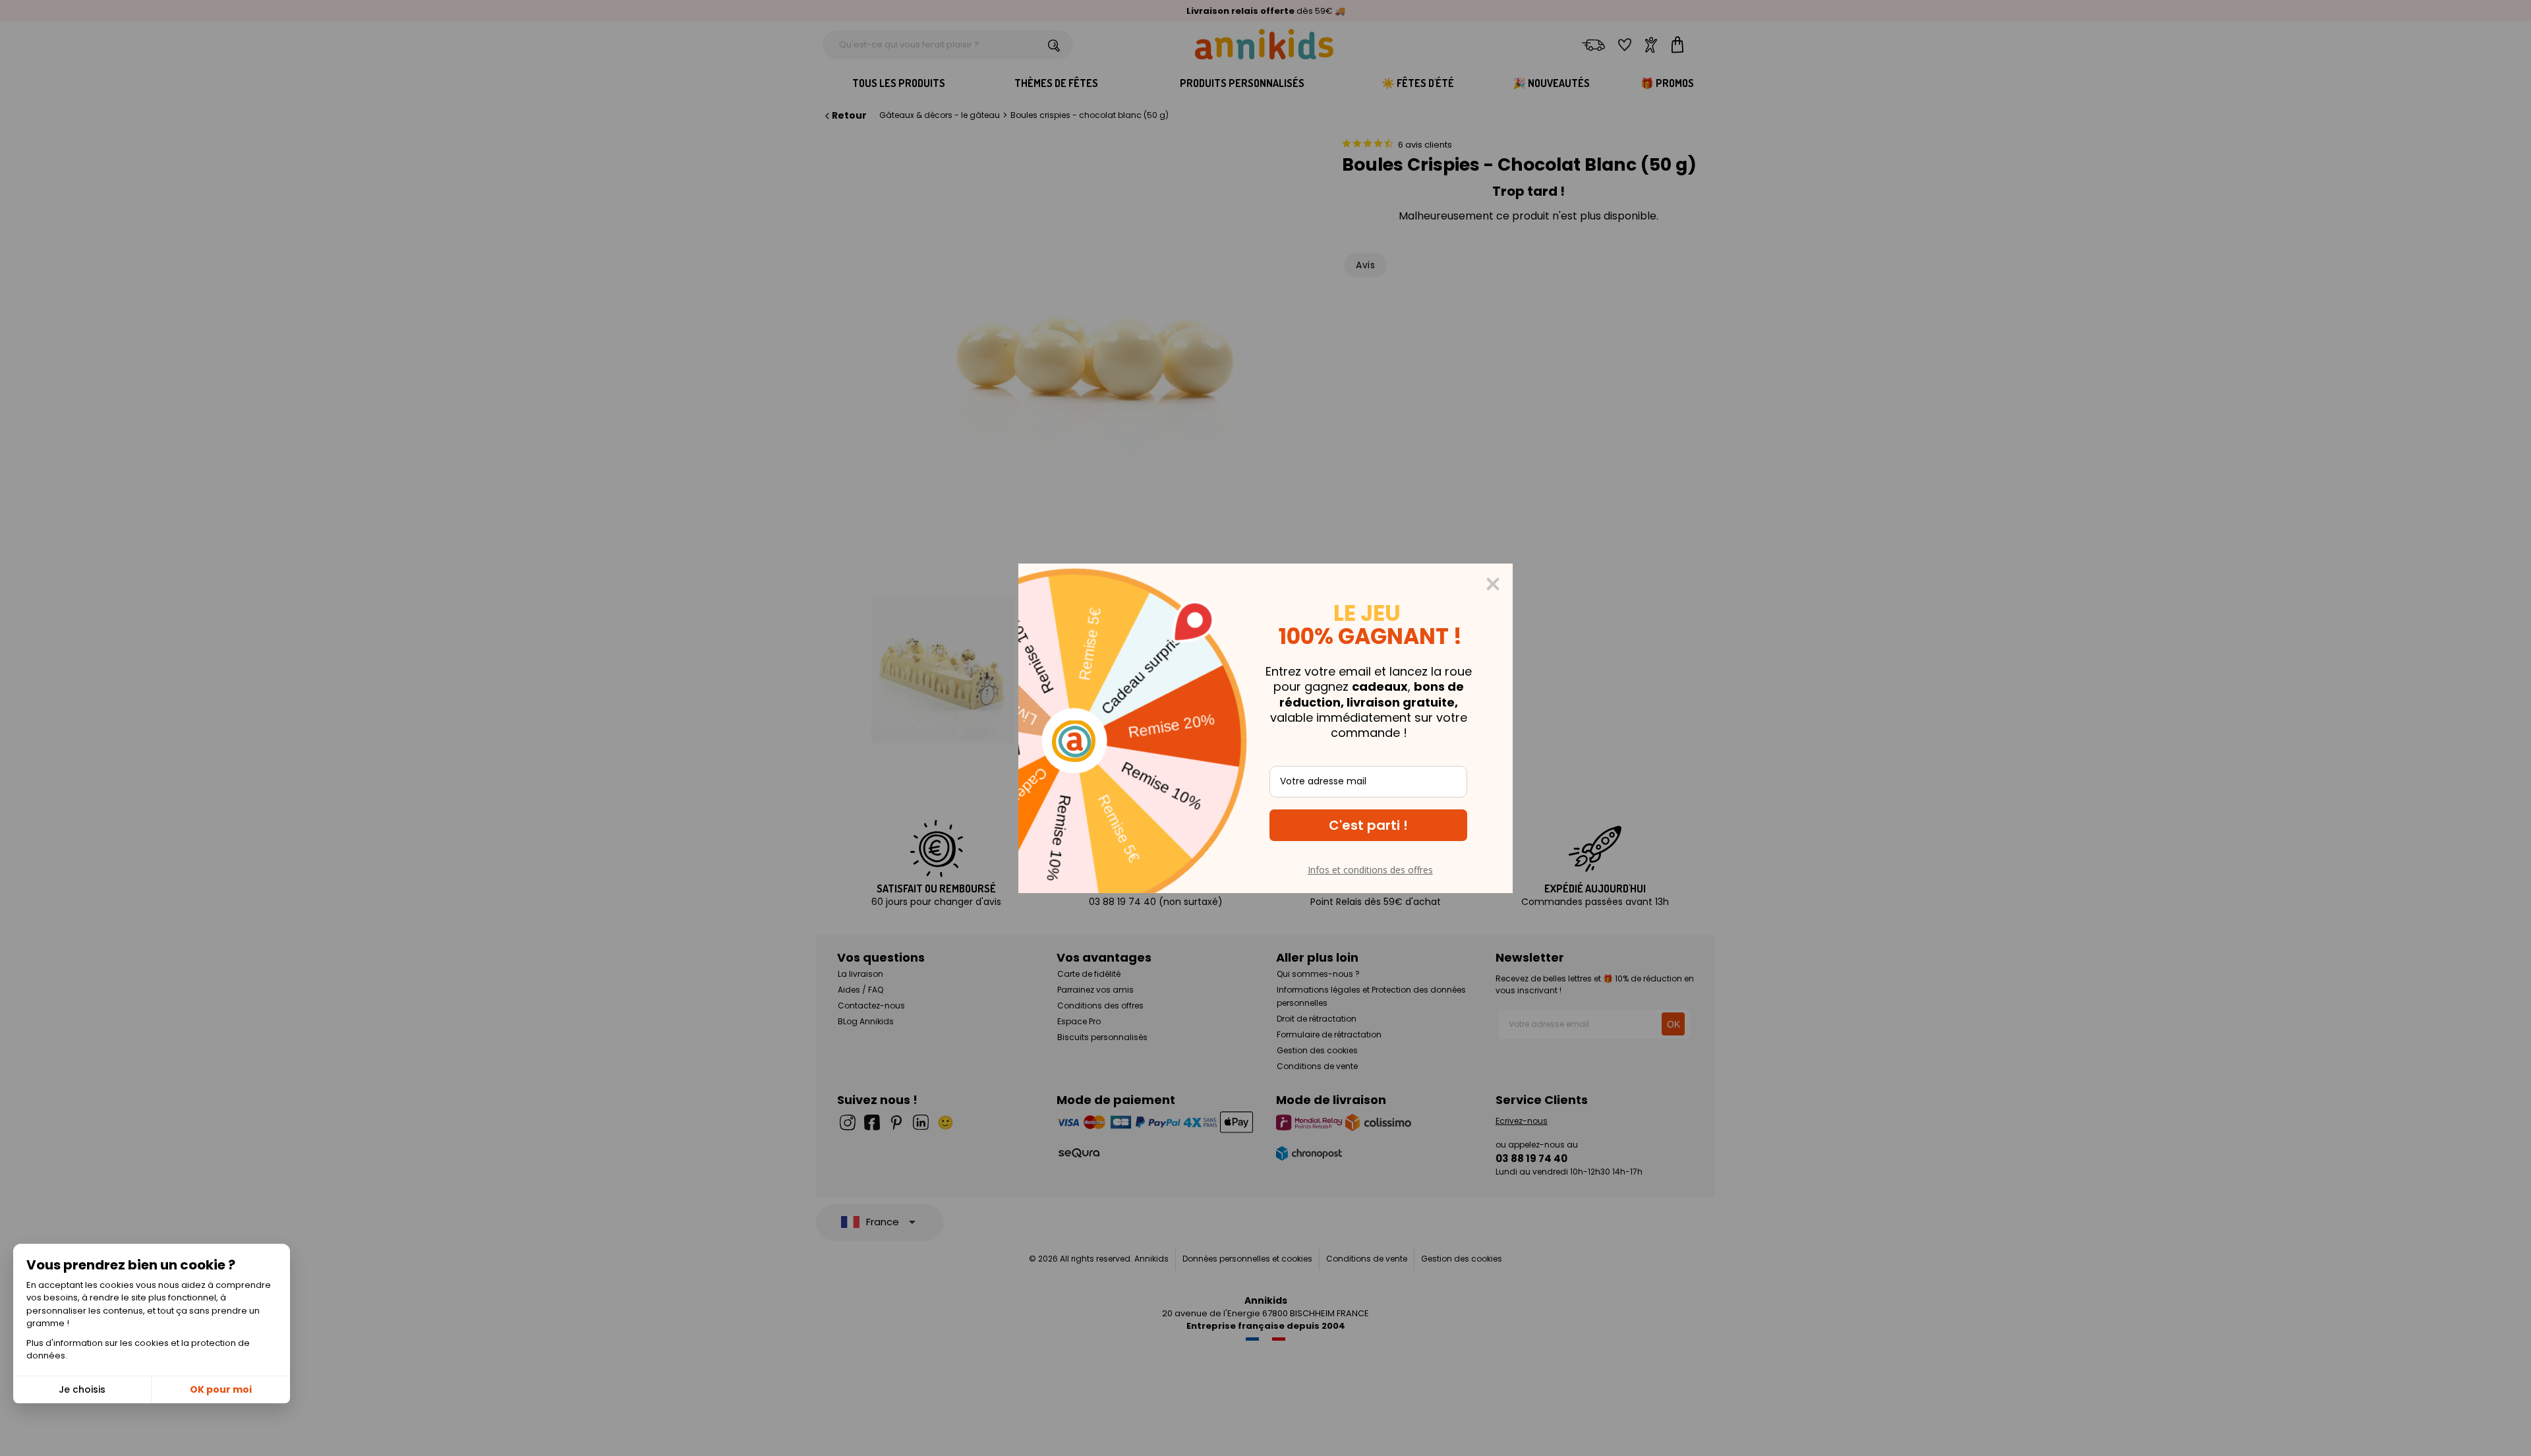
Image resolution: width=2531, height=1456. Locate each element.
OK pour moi (221, 1389)
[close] (1493, 584)
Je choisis (82, 1389)
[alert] (1265, 728)
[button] (1368, 825)
